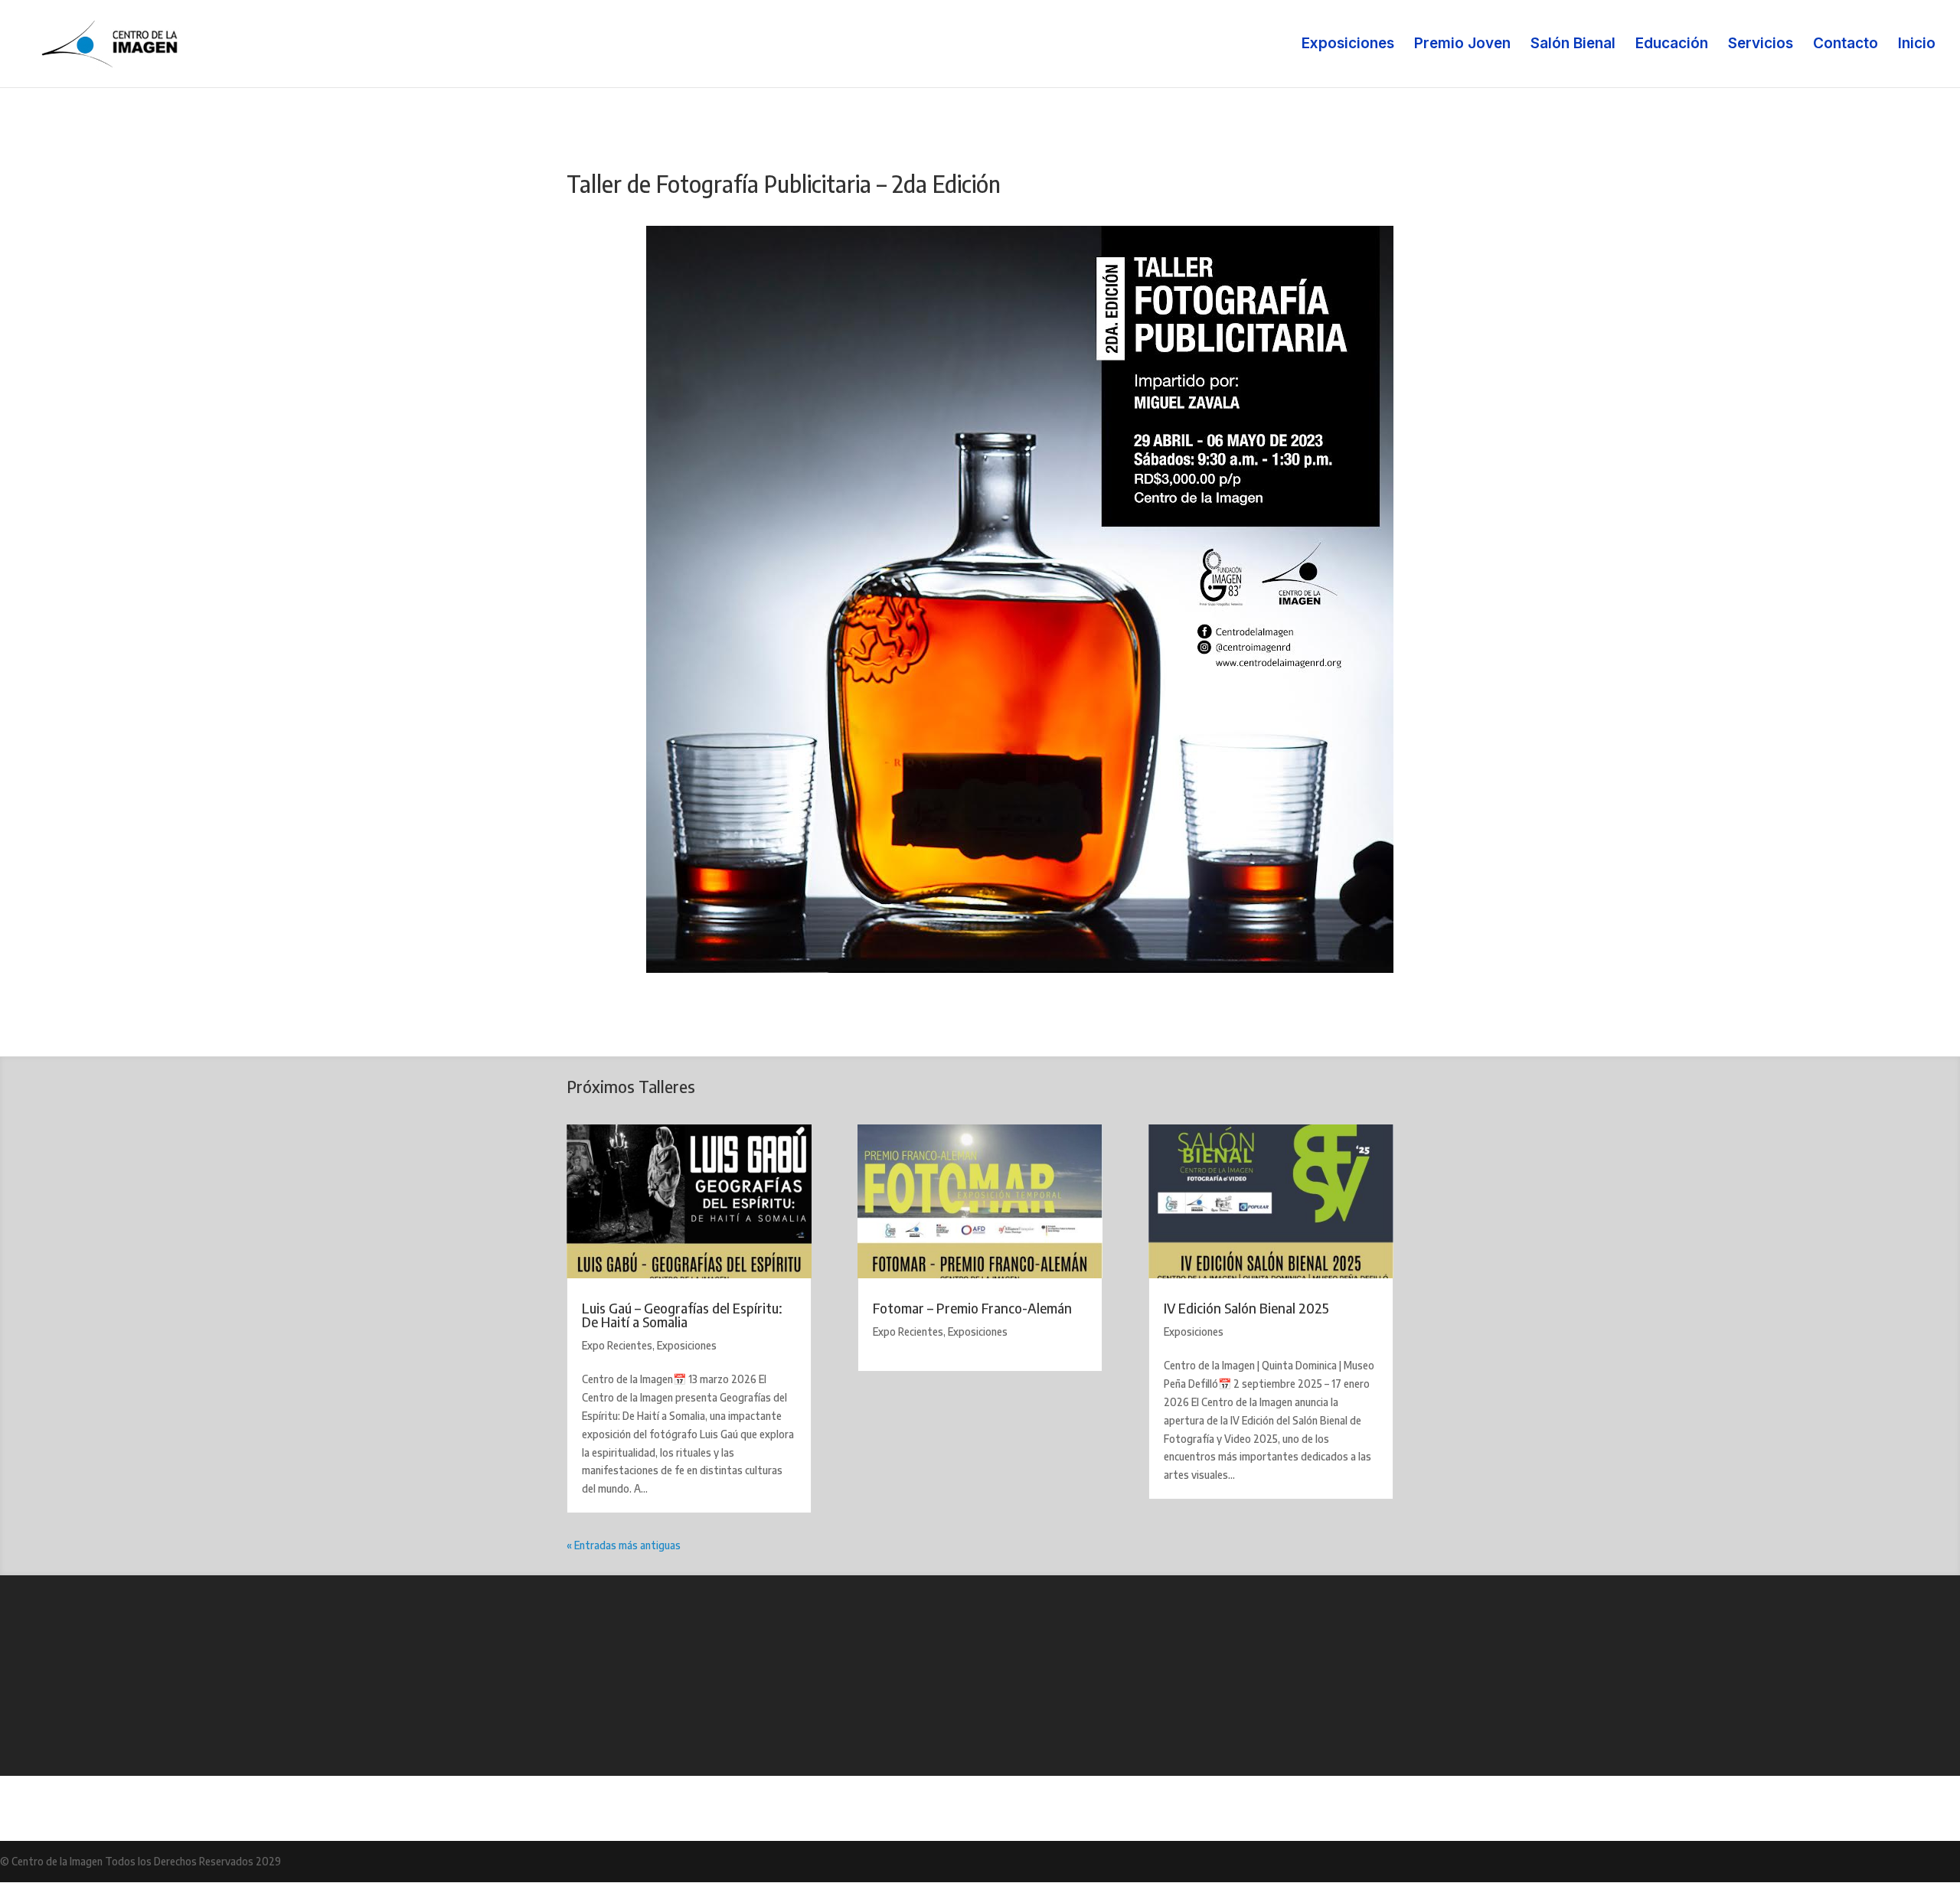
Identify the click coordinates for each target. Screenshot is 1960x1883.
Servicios (1761, 45)
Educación (1672, 45)
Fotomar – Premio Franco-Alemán (972, 1308)
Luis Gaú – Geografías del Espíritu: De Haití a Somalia (682, 1315)
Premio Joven (1462, 45)
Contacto (1846, 45)
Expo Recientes (617, 1345)
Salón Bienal (1573, 45)
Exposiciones (1348, 45)
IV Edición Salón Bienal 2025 (1246, 1308)
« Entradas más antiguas (624, 1545)
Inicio (1917, 45)
